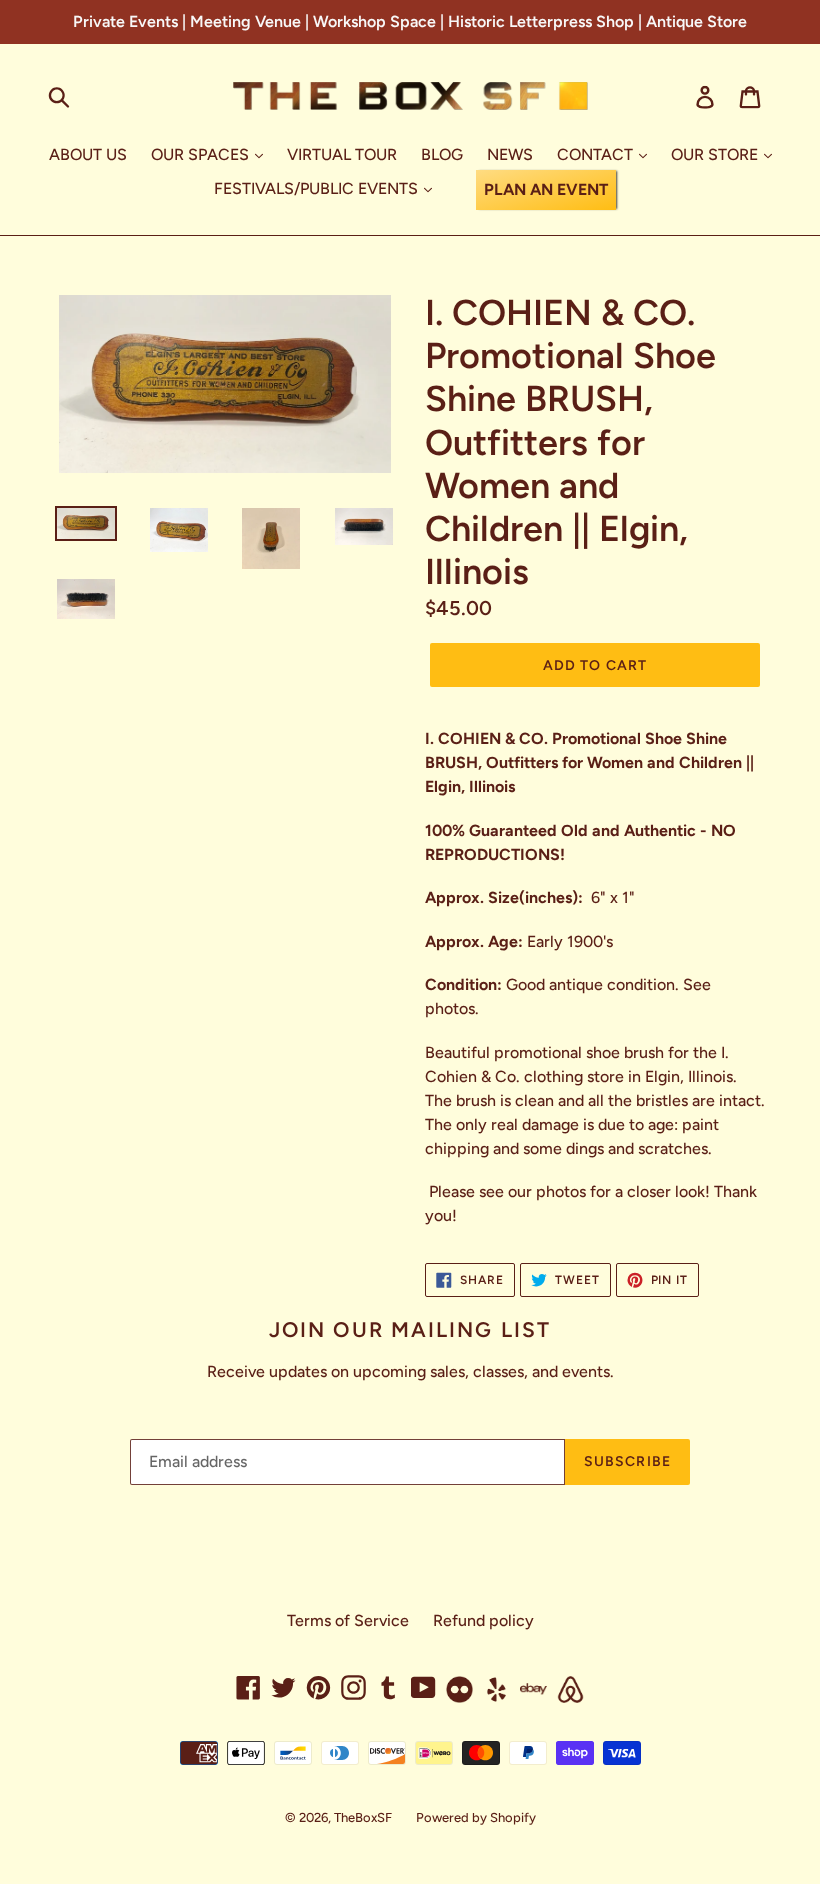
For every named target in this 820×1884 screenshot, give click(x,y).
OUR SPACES (202, 154)
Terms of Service (348, 1620)
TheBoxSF (363, 1817)
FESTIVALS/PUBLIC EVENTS (318, 188)
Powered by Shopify (476, 1817)
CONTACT (597, 154)
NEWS (510, 154)
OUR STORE (716, 154)
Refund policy (483, 1620)
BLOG (442, 154)
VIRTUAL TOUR (342, 154)
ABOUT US (88, 154)
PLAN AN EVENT (546, 189)
